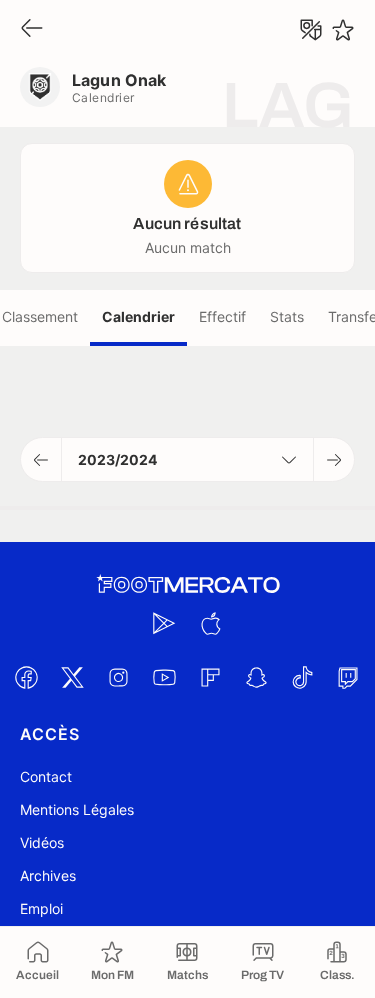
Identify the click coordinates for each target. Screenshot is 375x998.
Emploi (41, 908)
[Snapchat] (257, 677)
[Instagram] (119, 677)
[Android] (165, 623)
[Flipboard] (211, 677)
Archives (48, 875)
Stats (287, 316)
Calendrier (138, 316)
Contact (46, 776)
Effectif (222, 316)
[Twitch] (349, 677)
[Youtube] (165, 677)
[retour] (32, 29)
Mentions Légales (77, 809)
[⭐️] (343, 30)
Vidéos (42, 842)
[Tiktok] (303, 677)
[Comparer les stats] (311, 30)
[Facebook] (27, 677)
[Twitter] (73, 677)
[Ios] (211, 623)
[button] (41, 459)
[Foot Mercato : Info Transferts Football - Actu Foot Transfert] (188, 585)
